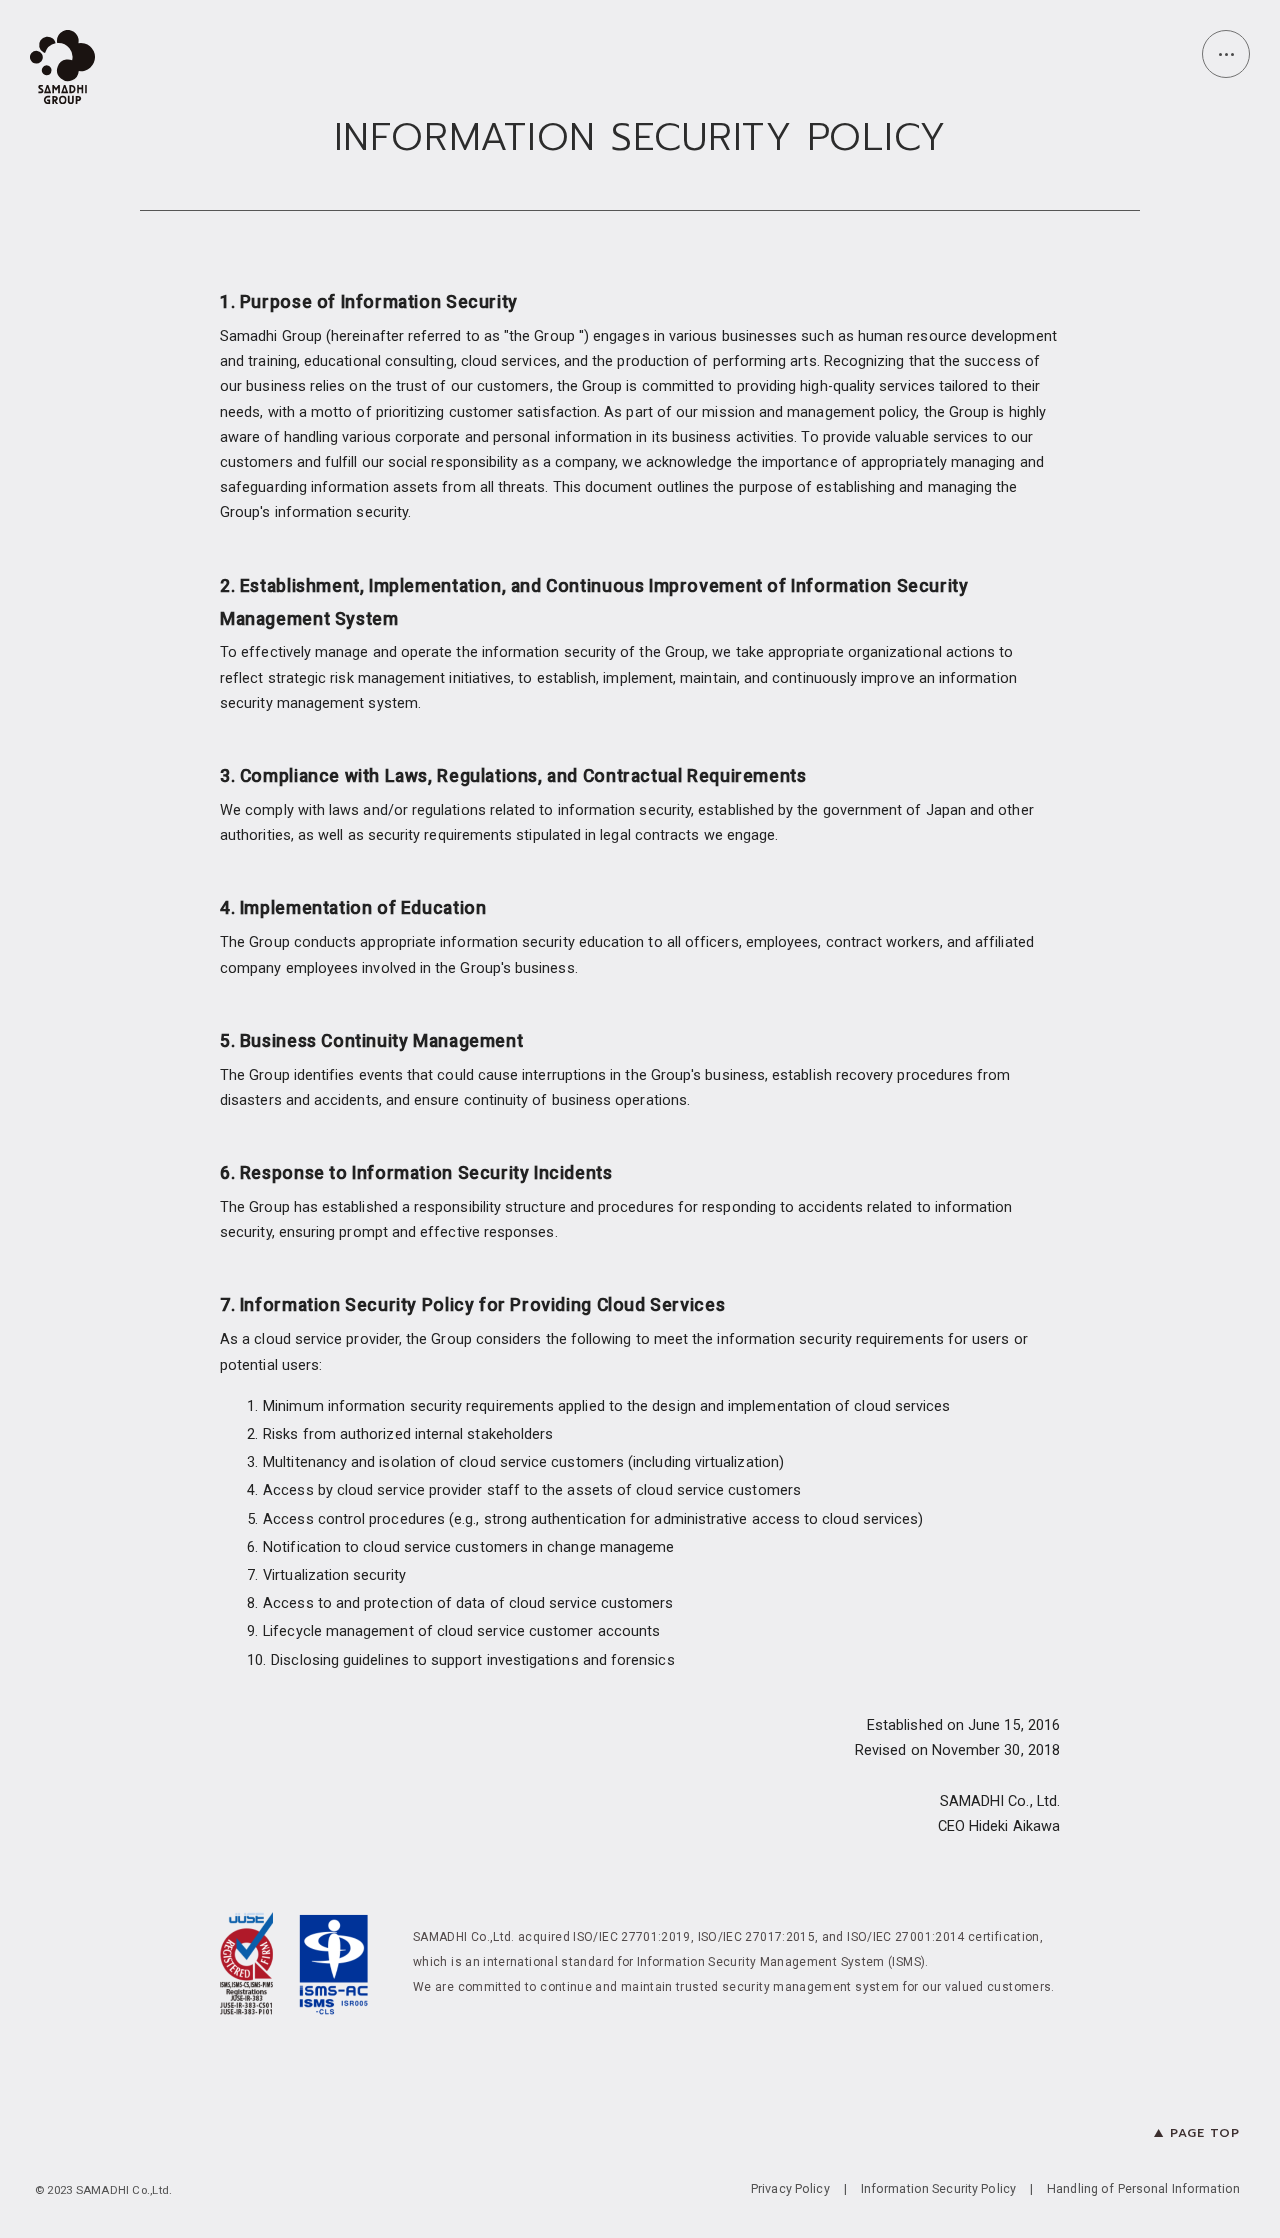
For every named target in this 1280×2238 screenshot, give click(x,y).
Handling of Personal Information (1143, 2189)
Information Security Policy (938, 2189)
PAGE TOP (1205, 2133)
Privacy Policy (790, 2189)
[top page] (62, 70)
